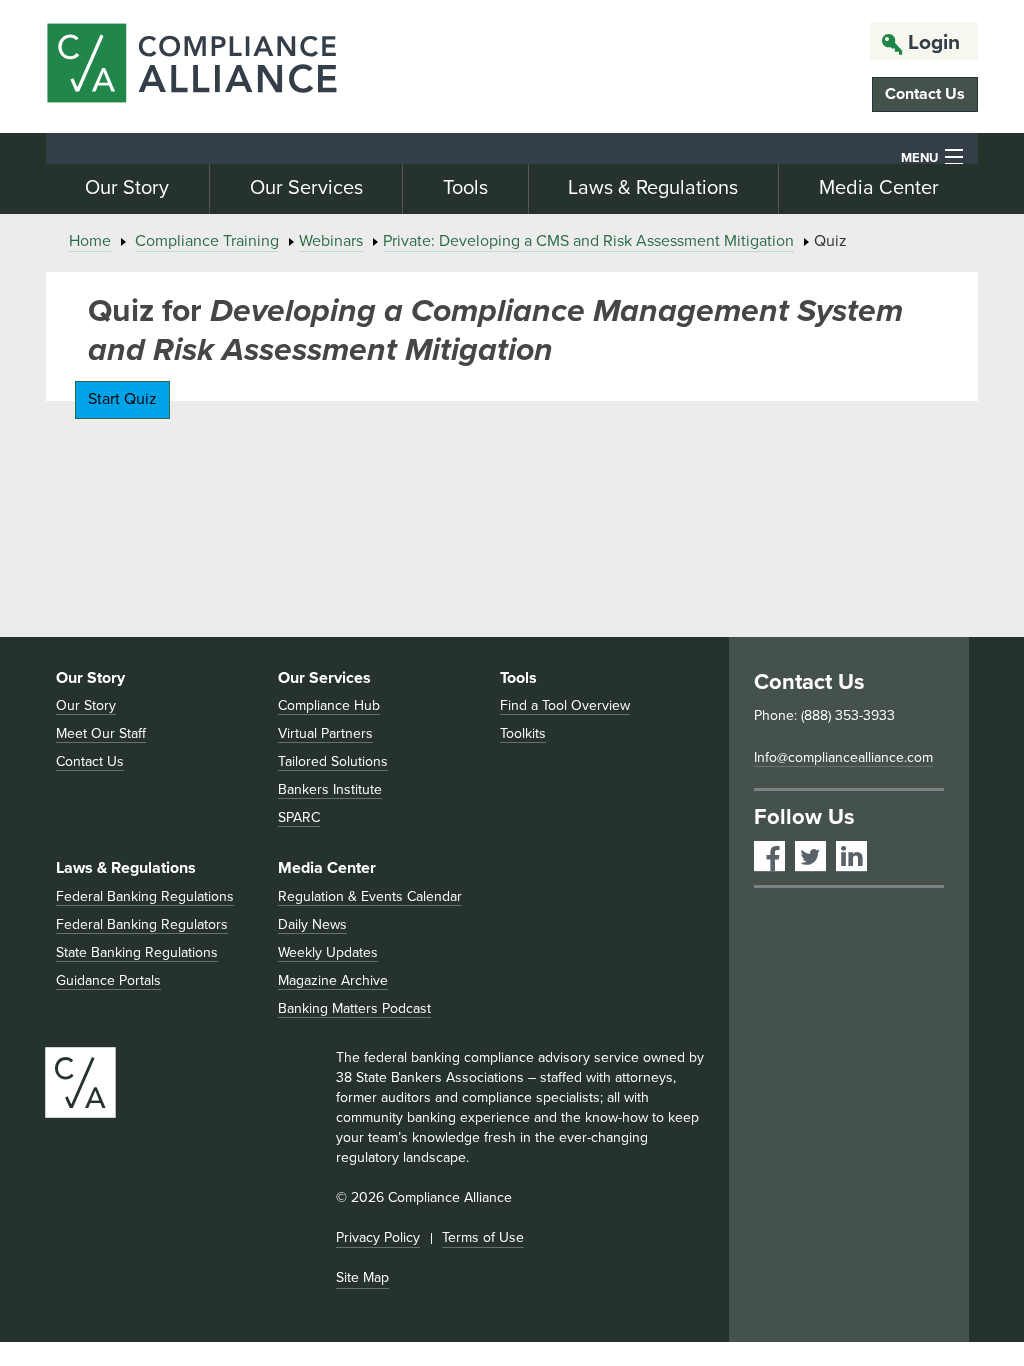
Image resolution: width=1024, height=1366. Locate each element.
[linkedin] (851, 856)
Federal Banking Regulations (145, 896)
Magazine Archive (333, 980)
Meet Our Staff (101, 733)
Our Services (306, 188)
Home (90, 241)
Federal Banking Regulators (142, 924)
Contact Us (925, 94)
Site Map (362, 1277)
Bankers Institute (330, 789)
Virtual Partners (325, 733)
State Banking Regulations (137, 952)
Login (934, 42)
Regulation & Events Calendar (370, 896)
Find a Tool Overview (565, 705)
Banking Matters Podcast (354, 1008)
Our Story (127, 188)
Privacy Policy (378, 1237)
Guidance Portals (108, 980)
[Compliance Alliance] (191, 66)
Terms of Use (483, 1237)
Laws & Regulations (653, 188)
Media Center (879, 188)
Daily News (312, 924)
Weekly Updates (328, 952)
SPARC (299, 817)
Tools (465, 188)
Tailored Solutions (333, 761)
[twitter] (810, 856)
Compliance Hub (329, 705)
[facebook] (769, 856)
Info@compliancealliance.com (843, 757)
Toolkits (523, 733)
